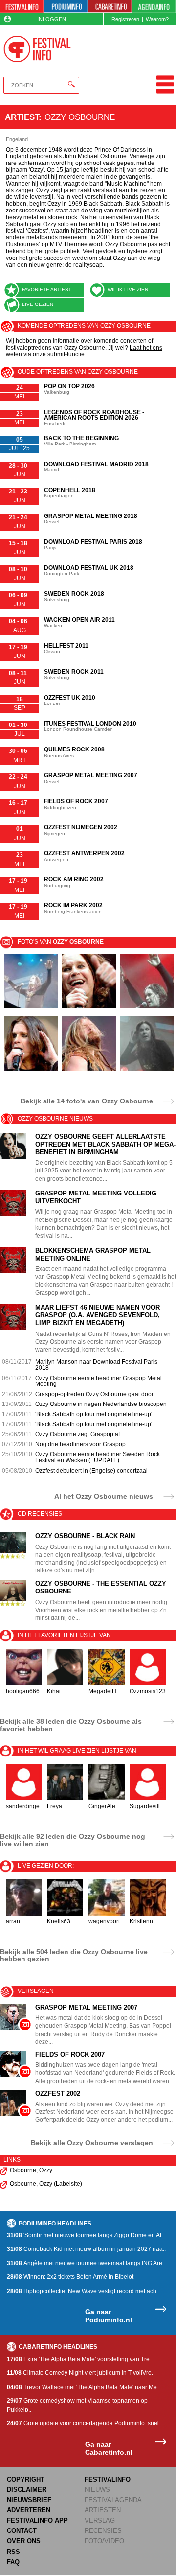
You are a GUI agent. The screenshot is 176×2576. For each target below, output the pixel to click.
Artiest (22, 117)
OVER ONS (24, 2541)
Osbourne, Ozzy (31, 2170)
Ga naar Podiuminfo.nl (109, 2316)
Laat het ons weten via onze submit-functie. (84, 351)
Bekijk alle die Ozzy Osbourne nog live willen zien (73, 1840)
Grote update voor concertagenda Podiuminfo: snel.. (84, 2423)
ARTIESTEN (103, 2510)
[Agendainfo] (154, 7)
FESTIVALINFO (108, 2479)
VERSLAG (100, 2520)
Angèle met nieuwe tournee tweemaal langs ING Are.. (86, 2263)
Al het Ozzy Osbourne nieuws (104, 1496)
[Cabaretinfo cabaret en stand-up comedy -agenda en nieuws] (110, 7)
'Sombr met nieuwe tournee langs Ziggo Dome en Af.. (86, 2235)
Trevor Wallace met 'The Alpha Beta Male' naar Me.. (83, 2387)
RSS (13, 2552)
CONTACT (22, 2531)
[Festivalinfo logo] (37, 49)
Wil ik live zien (128, 290)
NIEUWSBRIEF (29, 2500)
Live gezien (38, 304)
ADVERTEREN (29, 2510)
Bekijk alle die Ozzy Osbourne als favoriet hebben (71, 1725)
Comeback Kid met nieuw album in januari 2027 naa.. (86, 2249)
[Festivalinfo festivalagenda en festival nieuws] (22, 7)
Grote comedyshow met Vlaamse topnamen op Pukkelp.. (77, 2405)
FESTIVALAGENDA (113, 2500)
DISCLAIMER (27, 2490)
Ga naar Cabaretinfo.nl (109, 2448)
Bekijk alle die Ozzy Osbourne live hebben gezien (74, 1955)
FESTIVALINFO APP (37, 2520)
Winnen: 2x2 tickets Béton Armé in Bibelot (70, 2277)
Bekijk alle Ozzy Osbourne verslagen (92, 2143)
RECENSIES (103, 2531)
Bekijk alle (87, 1101)
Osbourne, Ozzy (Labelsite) (46, 2184)
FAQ (13, 2562)
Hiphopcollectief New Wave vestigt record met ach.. (83, 2291)
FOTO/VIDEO (104, 2541)
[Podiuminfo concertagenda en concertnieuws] (66, 7)
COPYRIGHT (26, 2479)
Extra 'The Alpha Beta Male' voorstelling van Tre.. (80, 2359)
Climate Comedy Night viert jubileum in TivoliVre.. (81, 2373)
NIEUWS (97, 2490)
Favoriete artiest (47, 290)
